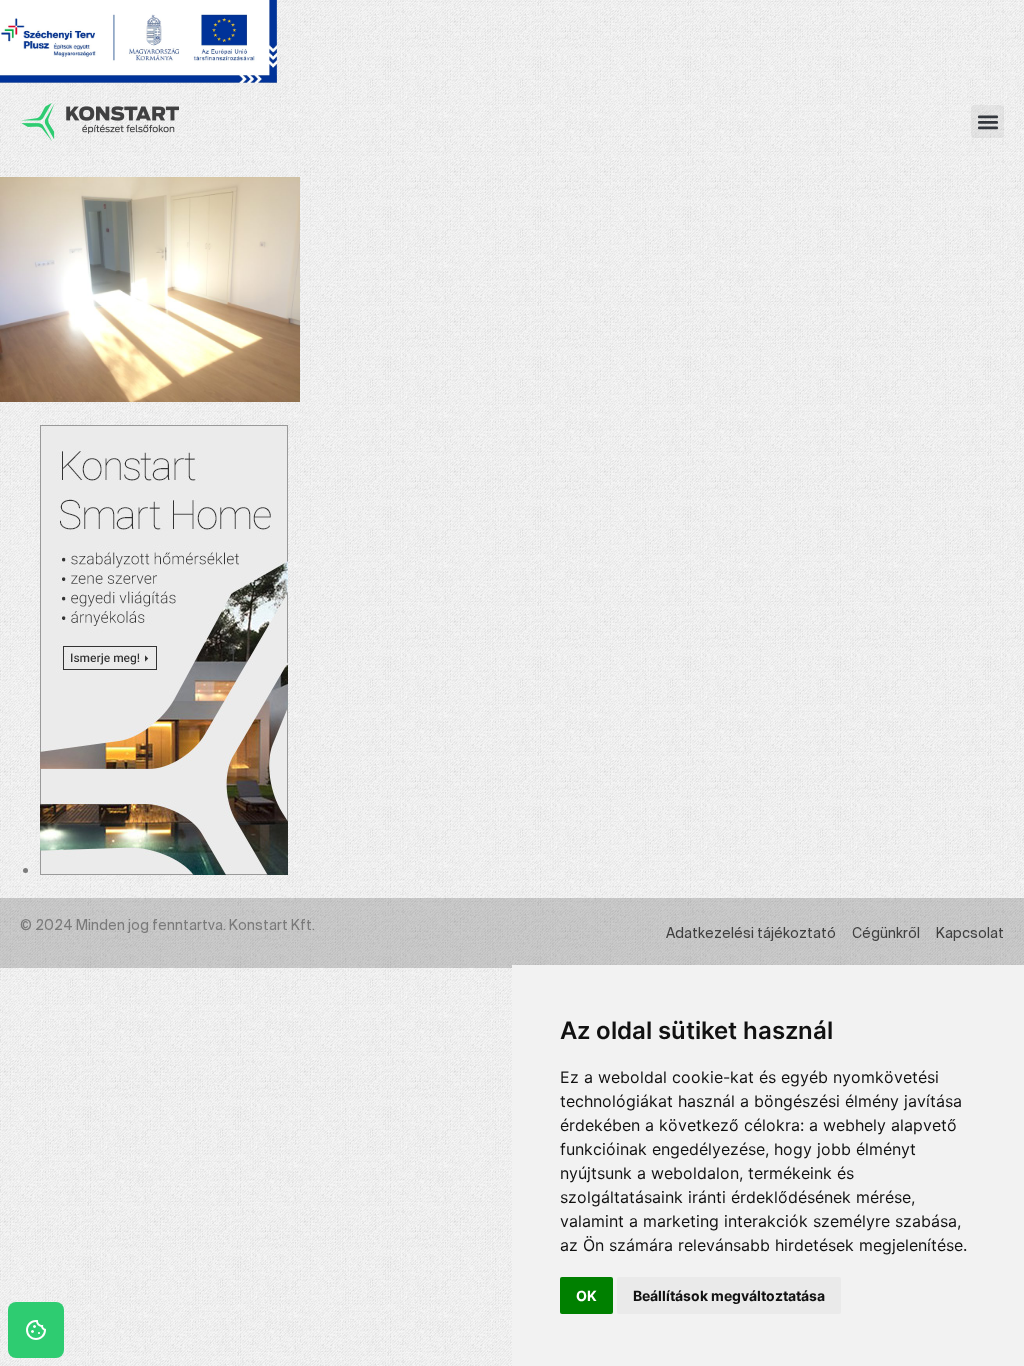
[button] (987, 121)
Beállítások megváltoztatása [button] (729, 1295)
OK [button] (586, 1295)
